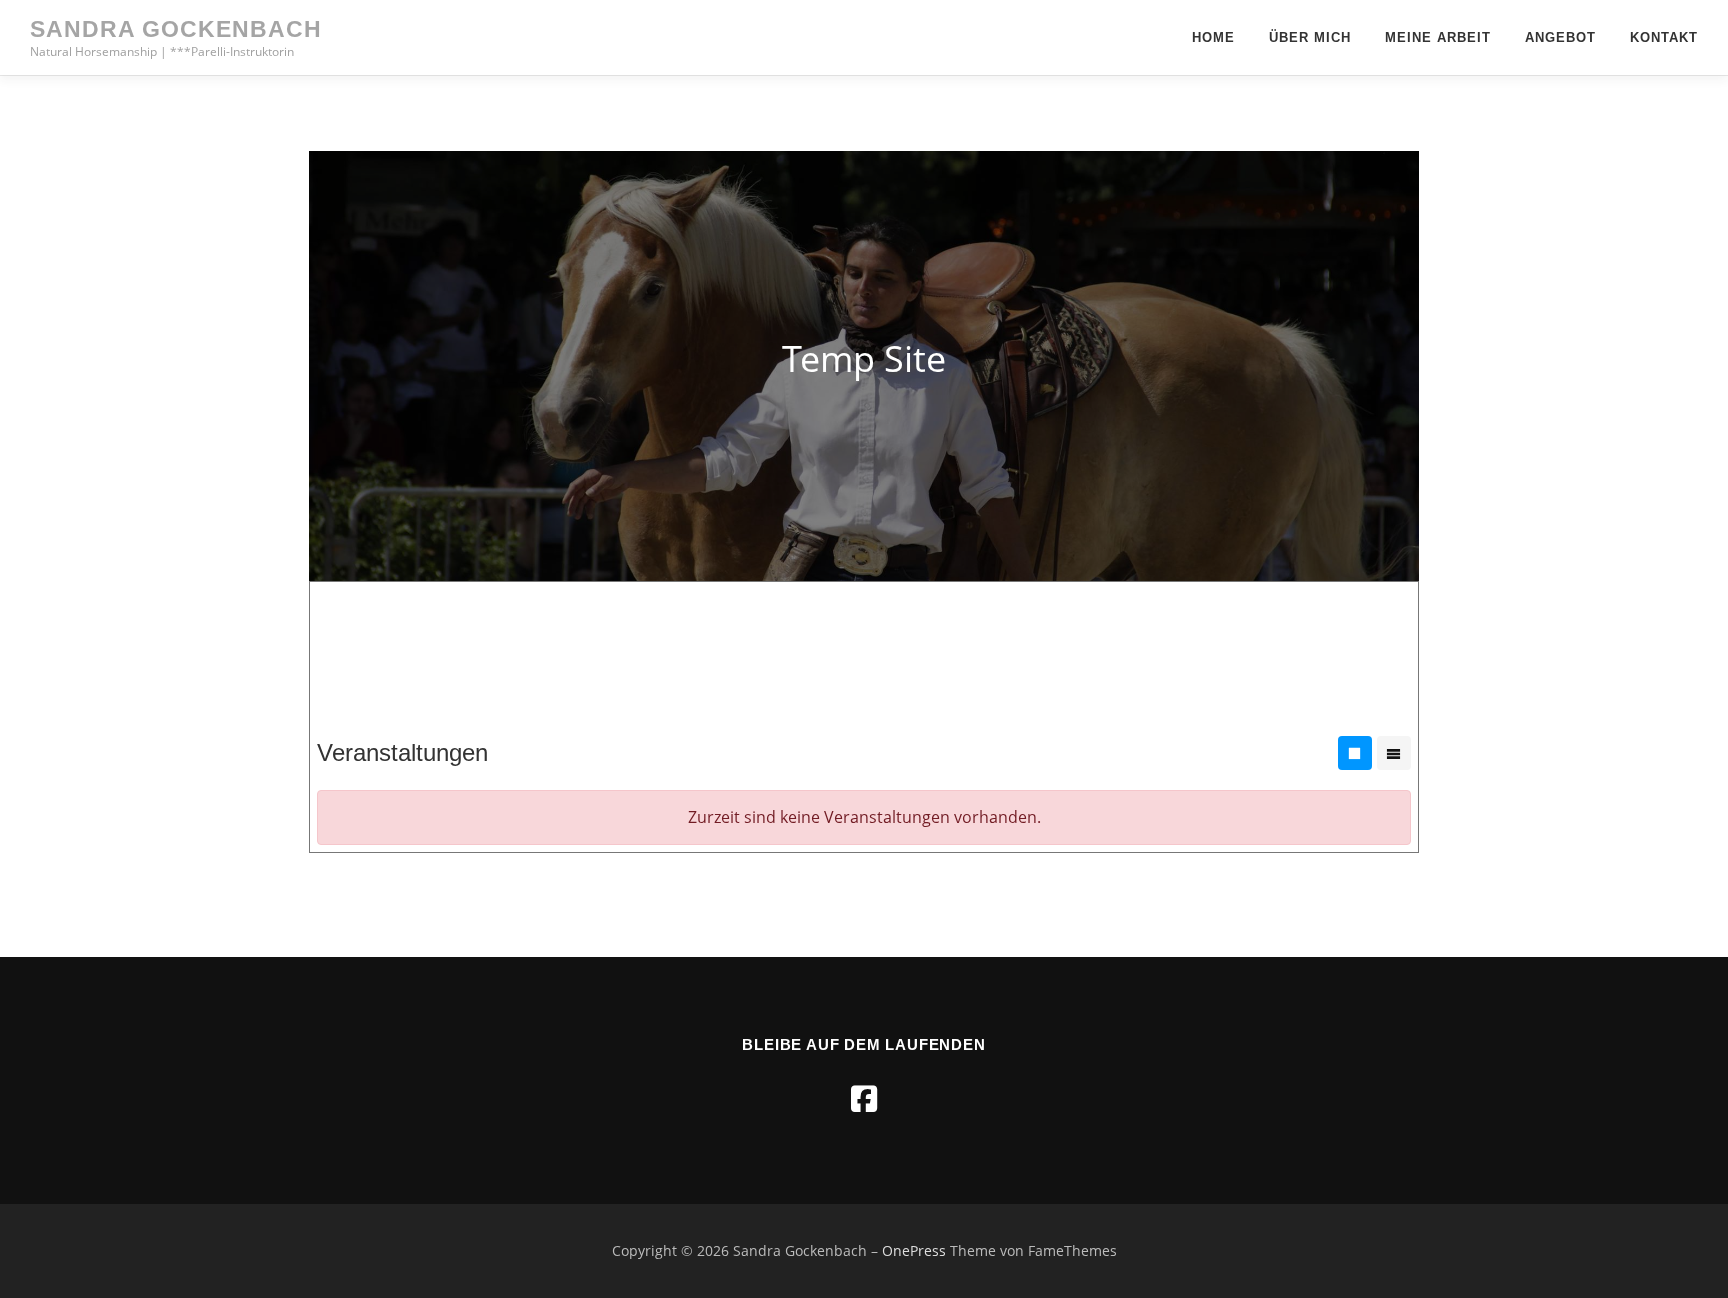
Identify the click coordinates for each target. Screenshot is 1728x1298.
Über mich (1310, 37)
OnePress (914, 1250)
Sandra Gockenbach (176, 29)
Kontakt (1664, 37)
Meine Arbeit (1438, 37)
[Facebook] (864, 1098)
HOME (1213, 37)
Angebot (1560, 37)
